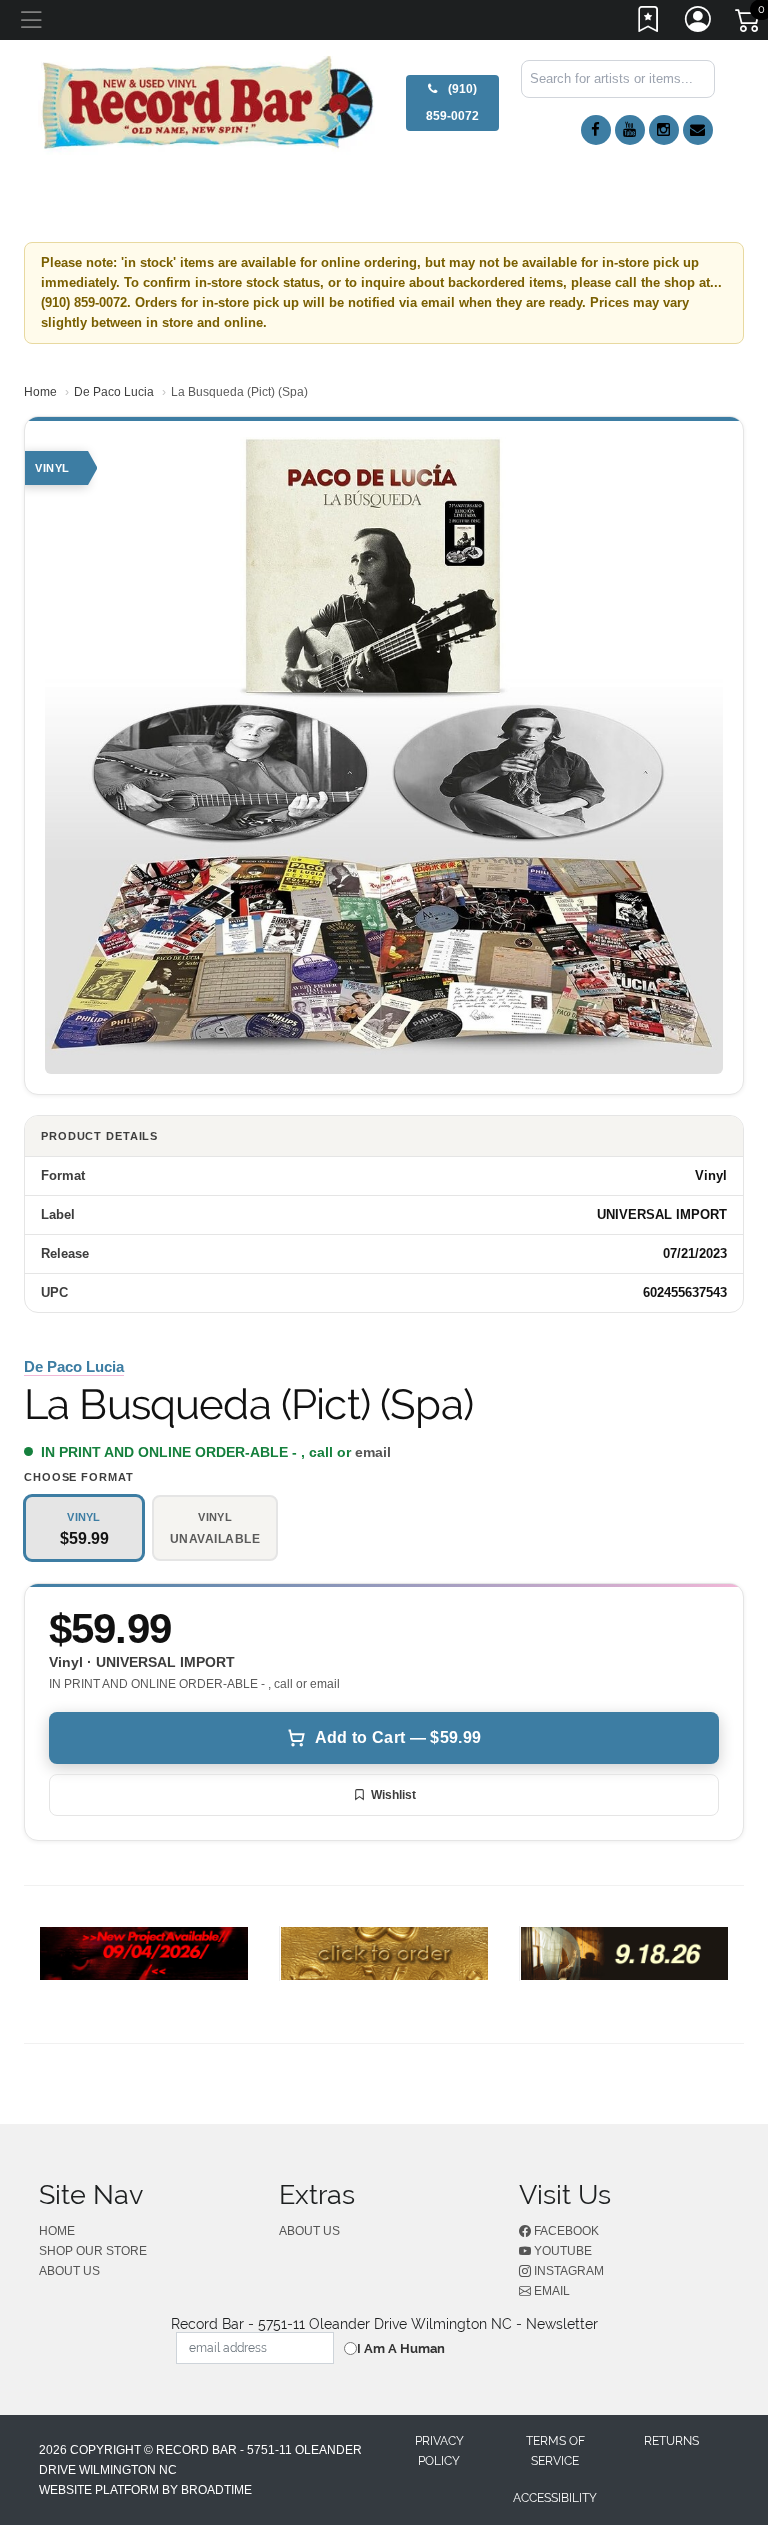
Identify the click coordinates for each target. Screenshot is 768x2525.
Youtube (561, 2251)
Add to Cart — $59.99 (398, 1737)
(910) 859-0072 (452, 102)
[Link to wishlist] (649, 23)
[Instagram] (664, 130)
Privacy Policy (439, 2451)
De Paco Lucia (114, 392)
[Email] (698, 130)
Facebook (565, 2231)
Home (40, 392)
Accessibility (555, 2498)
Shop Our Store (93, 2251)
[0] (749, 24)
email (373, 1452)
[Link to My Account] (699, 23)
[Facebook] (596, 130)
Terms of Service (555, 2451)
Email (550, 2291)
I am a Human (401, 2348)
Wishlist (393, 1795)
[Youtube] (630, 130)
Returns (671, 2441)
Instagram (567, 2271)
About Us (69, 2271)
